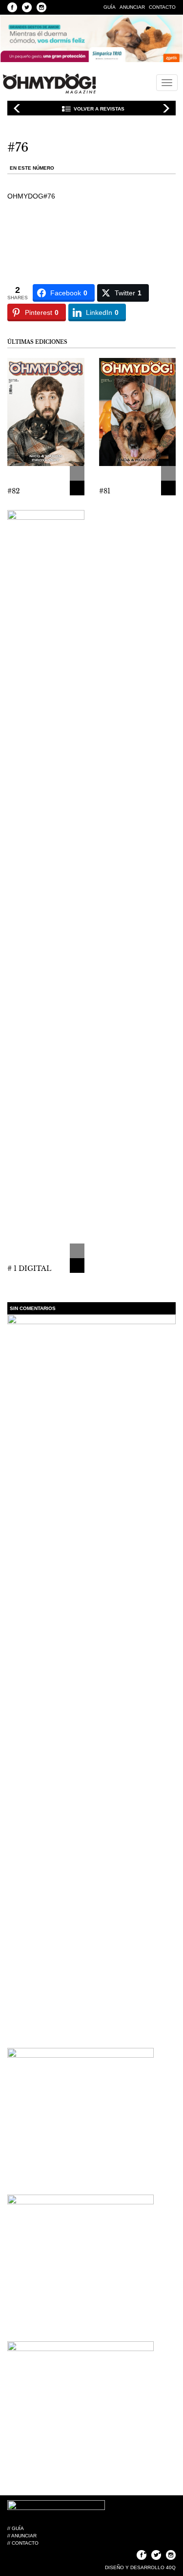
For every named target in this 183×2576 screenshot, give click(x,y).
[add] (77, 473)
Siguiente (166, 108)
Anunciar (132, 7)
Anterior (17, 108)
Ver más (77, 488)
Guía (110, 7)
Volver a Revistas (99, 109)
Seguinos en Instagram (41, 7)
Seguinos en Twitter (27, 7)
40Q (171, 2567)
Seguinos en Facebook (12, 7)
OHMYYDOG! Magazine (49, 84)
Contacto (162, 7)
